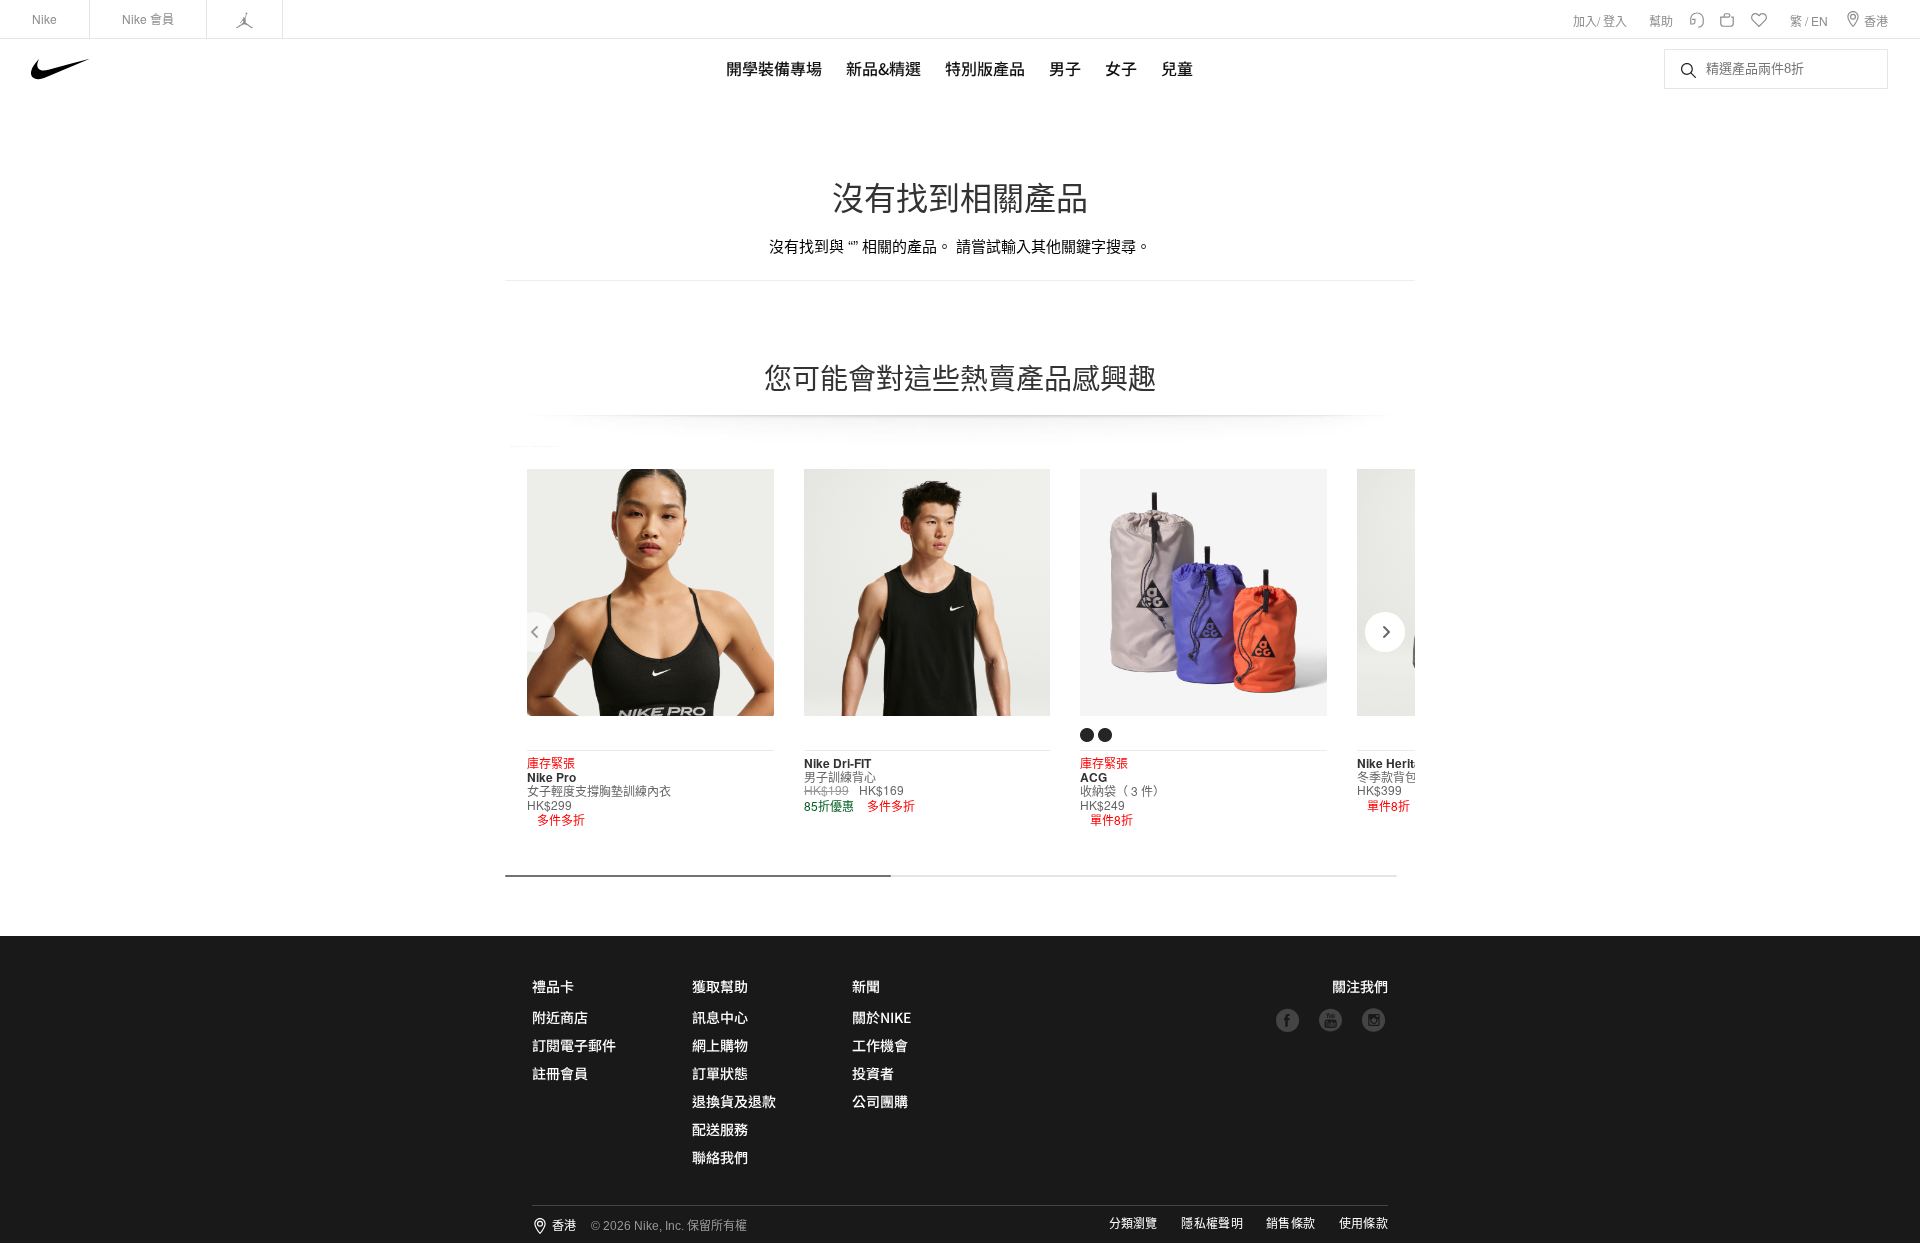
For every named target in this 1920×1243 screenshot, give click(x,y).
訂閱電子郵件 (574, 1045)
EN (1819, 20)
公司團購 (880, 1101)
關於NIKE (881, 1017)
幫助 (1661, 20)
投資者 (873, 1073)
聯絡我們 (720, 1157)
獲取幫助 (720, 986)
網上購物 (720, 1045)
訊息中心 (720, 1017)
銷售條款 (1290, 1224)
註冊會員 (560, 1073)
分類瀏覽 (1133, 1224)
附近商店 (560, 1017)
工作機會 (880, 1045)
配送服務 (720, 1129)
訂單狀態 (720, 1073)
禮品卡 (553, 986)
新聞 (866, 986)
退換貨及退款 (734, 1101)
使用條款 (1363, 1224)
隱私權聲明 (1212, 1224)
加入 (1585, 20)
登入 (1615, 20)
